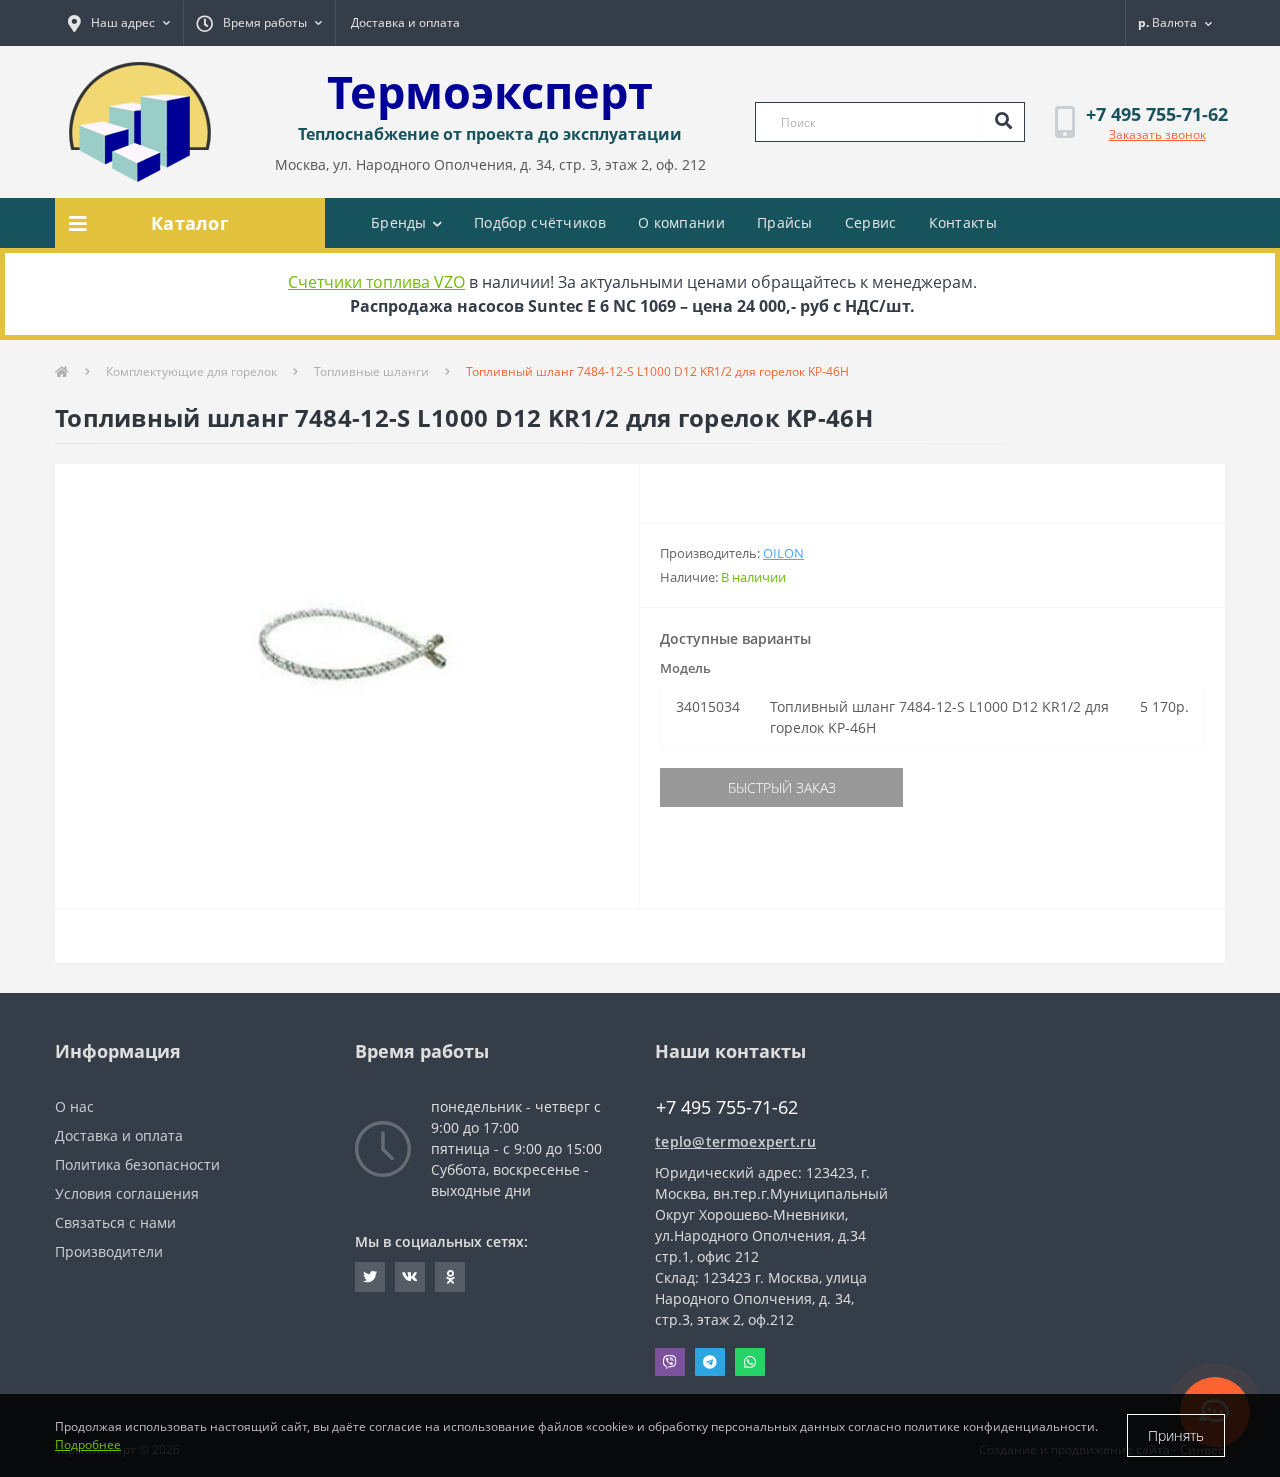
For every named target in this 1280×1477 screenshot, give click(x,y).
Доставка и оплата (405, 22)
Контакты (963, 222)
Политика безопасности (137, 1164)
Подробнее (88, 1444)
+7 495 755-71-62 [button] (727, 1107)
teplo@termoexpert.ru (735, 1141)
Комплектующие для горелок (191, 371)
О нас (74, 1106)
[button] (119, 23)
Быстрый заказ (782, 787)
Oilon (783, 553)
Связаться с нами (115, 1222)
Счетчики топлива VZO (376, 282)
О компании (681, 222)
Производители (109, 1251)
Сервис (871, 222)
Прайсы (785, 222)
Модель (685, 668)
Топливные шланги (371, 371)
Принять (1176, 1435)
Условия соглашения (127, 1193)
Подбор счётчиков (540, 222)
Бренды (399, 222)
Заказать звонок (1157, 134)
